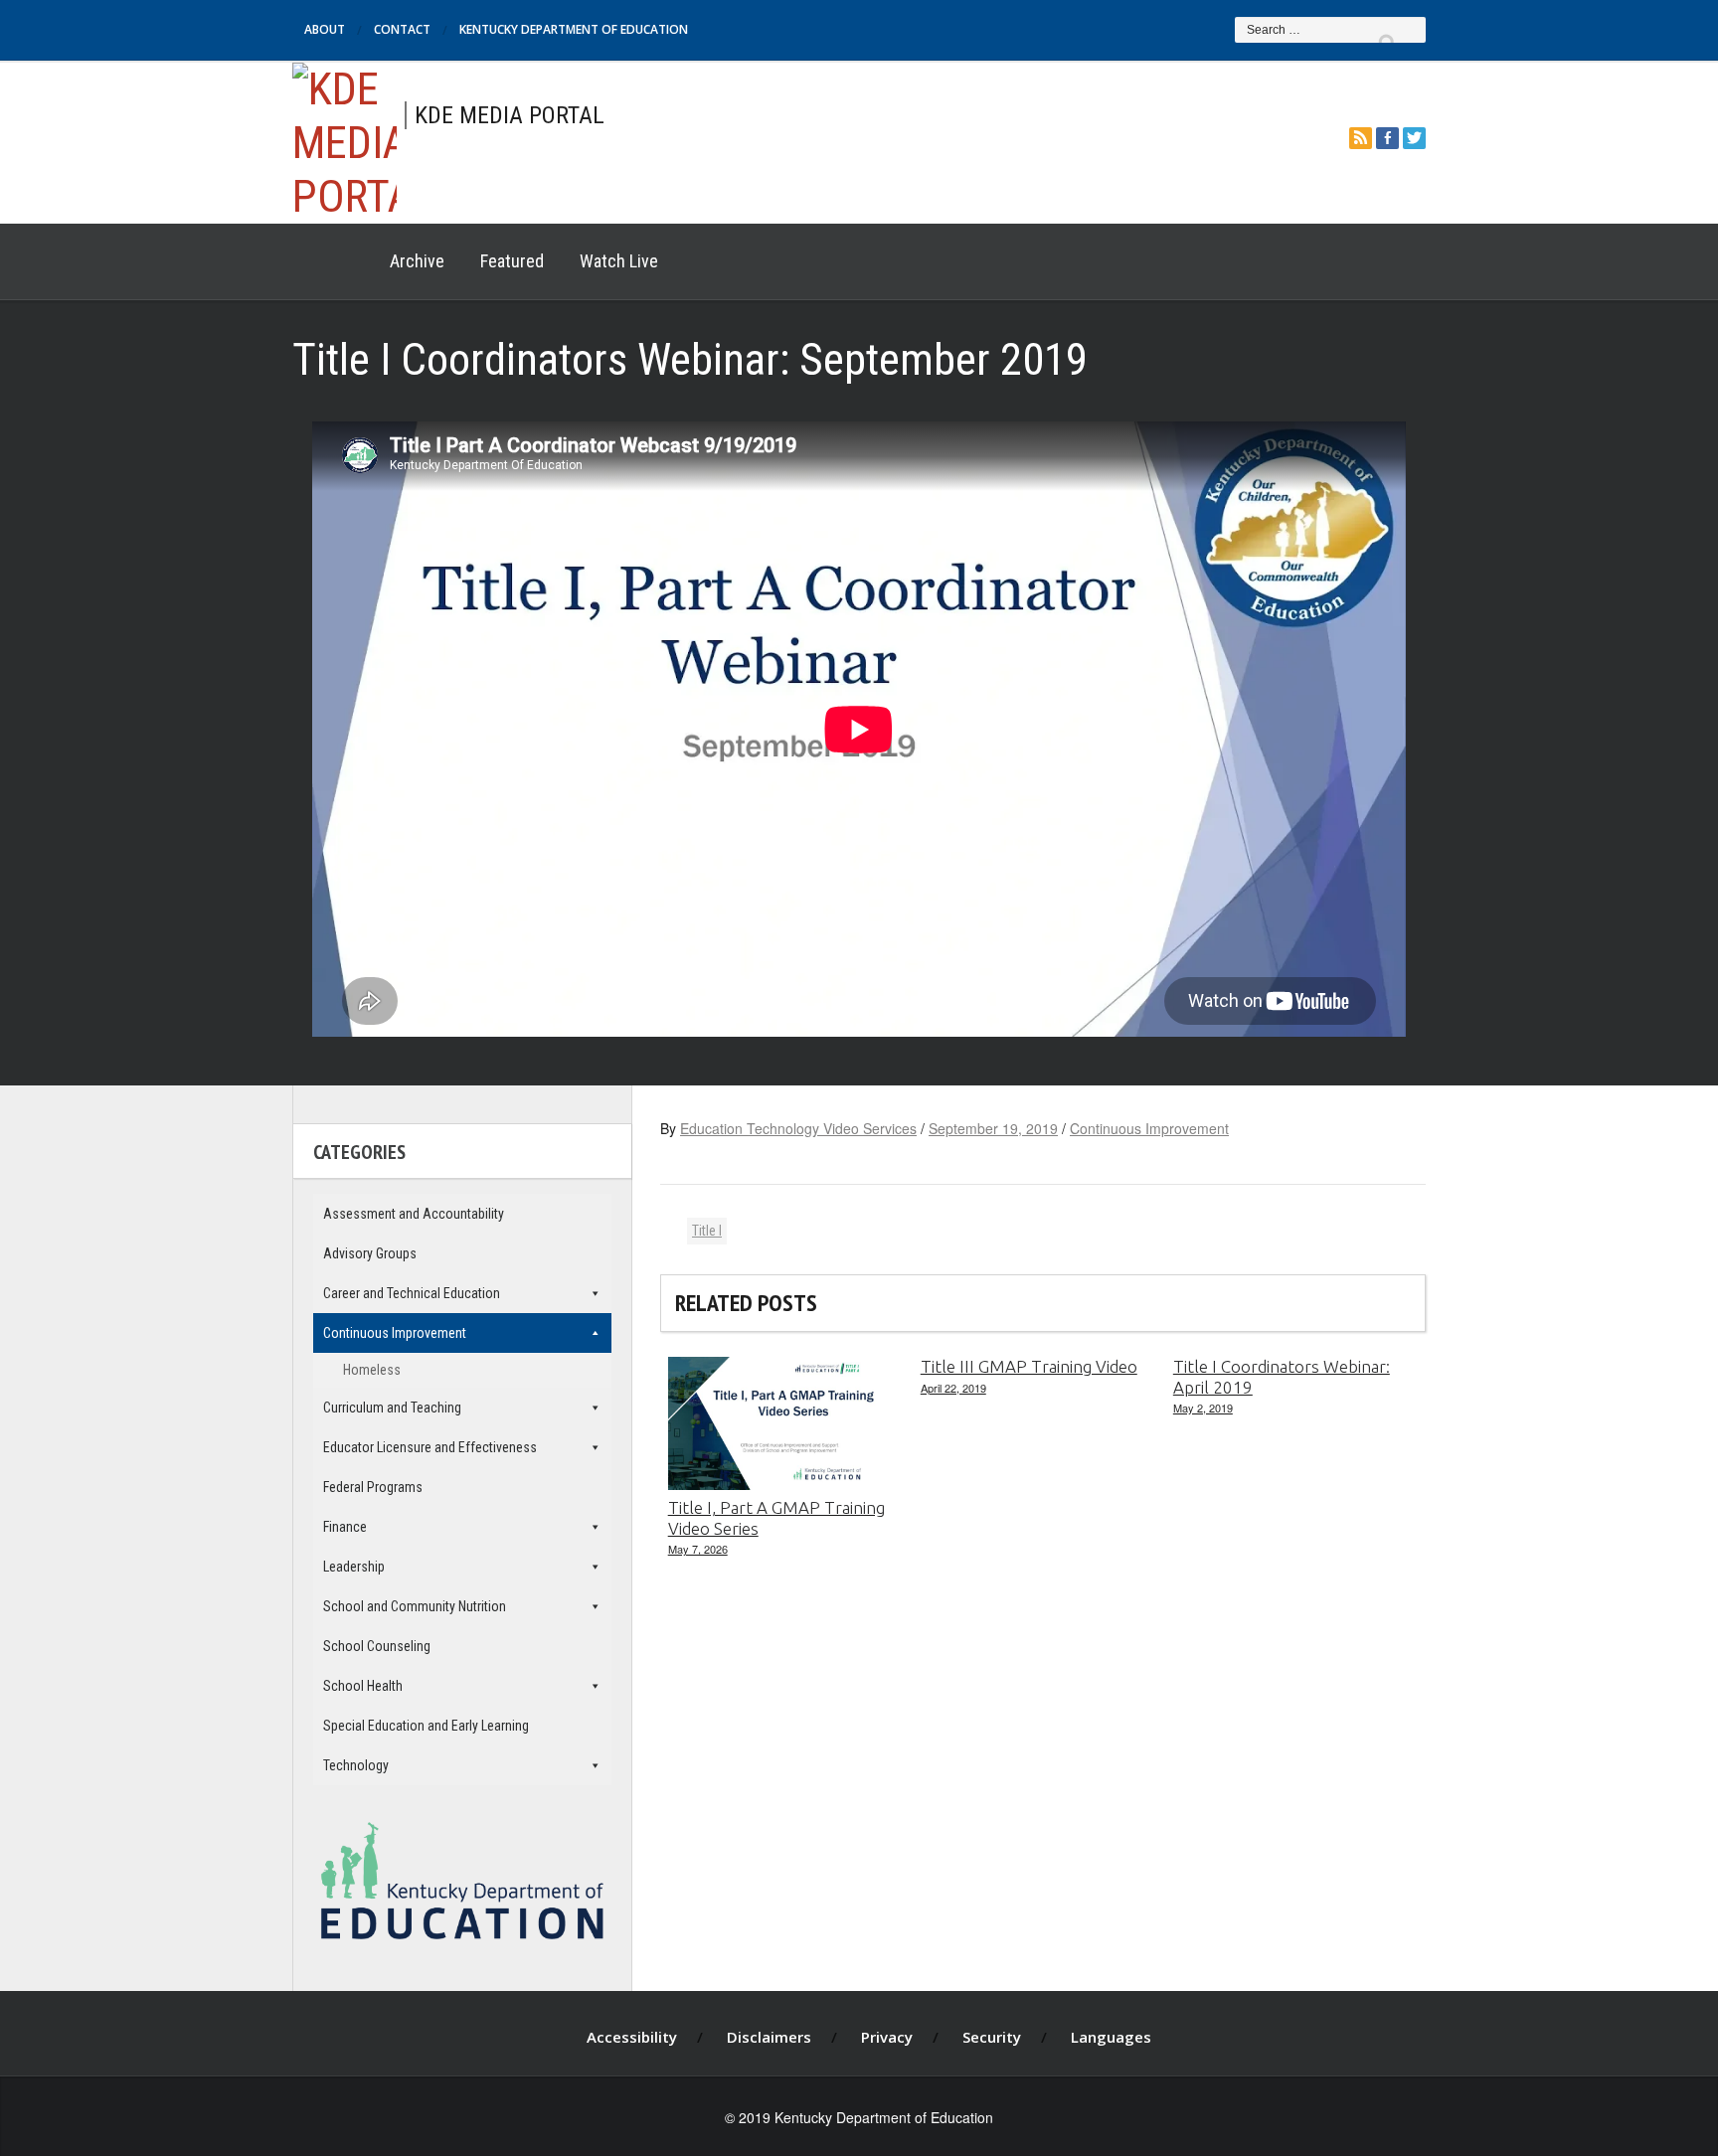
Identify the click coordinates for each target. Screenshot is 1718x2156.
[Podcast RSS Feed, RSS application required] (1361, 138)
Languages (1111, 2037)
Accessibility (632, 2037)
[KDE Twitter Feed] (1414, 138)
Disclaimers (769, 2037)
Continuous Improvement (1149, 1128)
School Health (363, 1686)
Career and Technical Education (412, 1293)
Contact (402, 29)
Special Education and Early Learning (426, 1726)
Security (992, 2037)
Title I (707, 1231)
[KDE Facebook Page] (1387, 138)
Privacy (887, 2037)
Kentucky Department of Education (574, 29)
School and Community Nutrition (415, 1606)
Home (332, 261)
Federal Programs (373, 1487)
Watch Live (619, 261)
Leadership (354, 1567)
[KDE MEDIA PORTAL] (344, 140)
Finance (345, 1527)
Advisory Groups (370, 1253)
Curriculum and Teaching (392, 1408)
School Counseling (377, 1646)
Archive (417, 261)
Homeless (372, 1370)
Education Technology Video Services (798, 1128)
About (325, 29)
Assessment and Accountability (414, 1214)
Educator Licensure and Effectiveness (430, 1447)
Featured (512, 261)
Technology (356, 1765)
